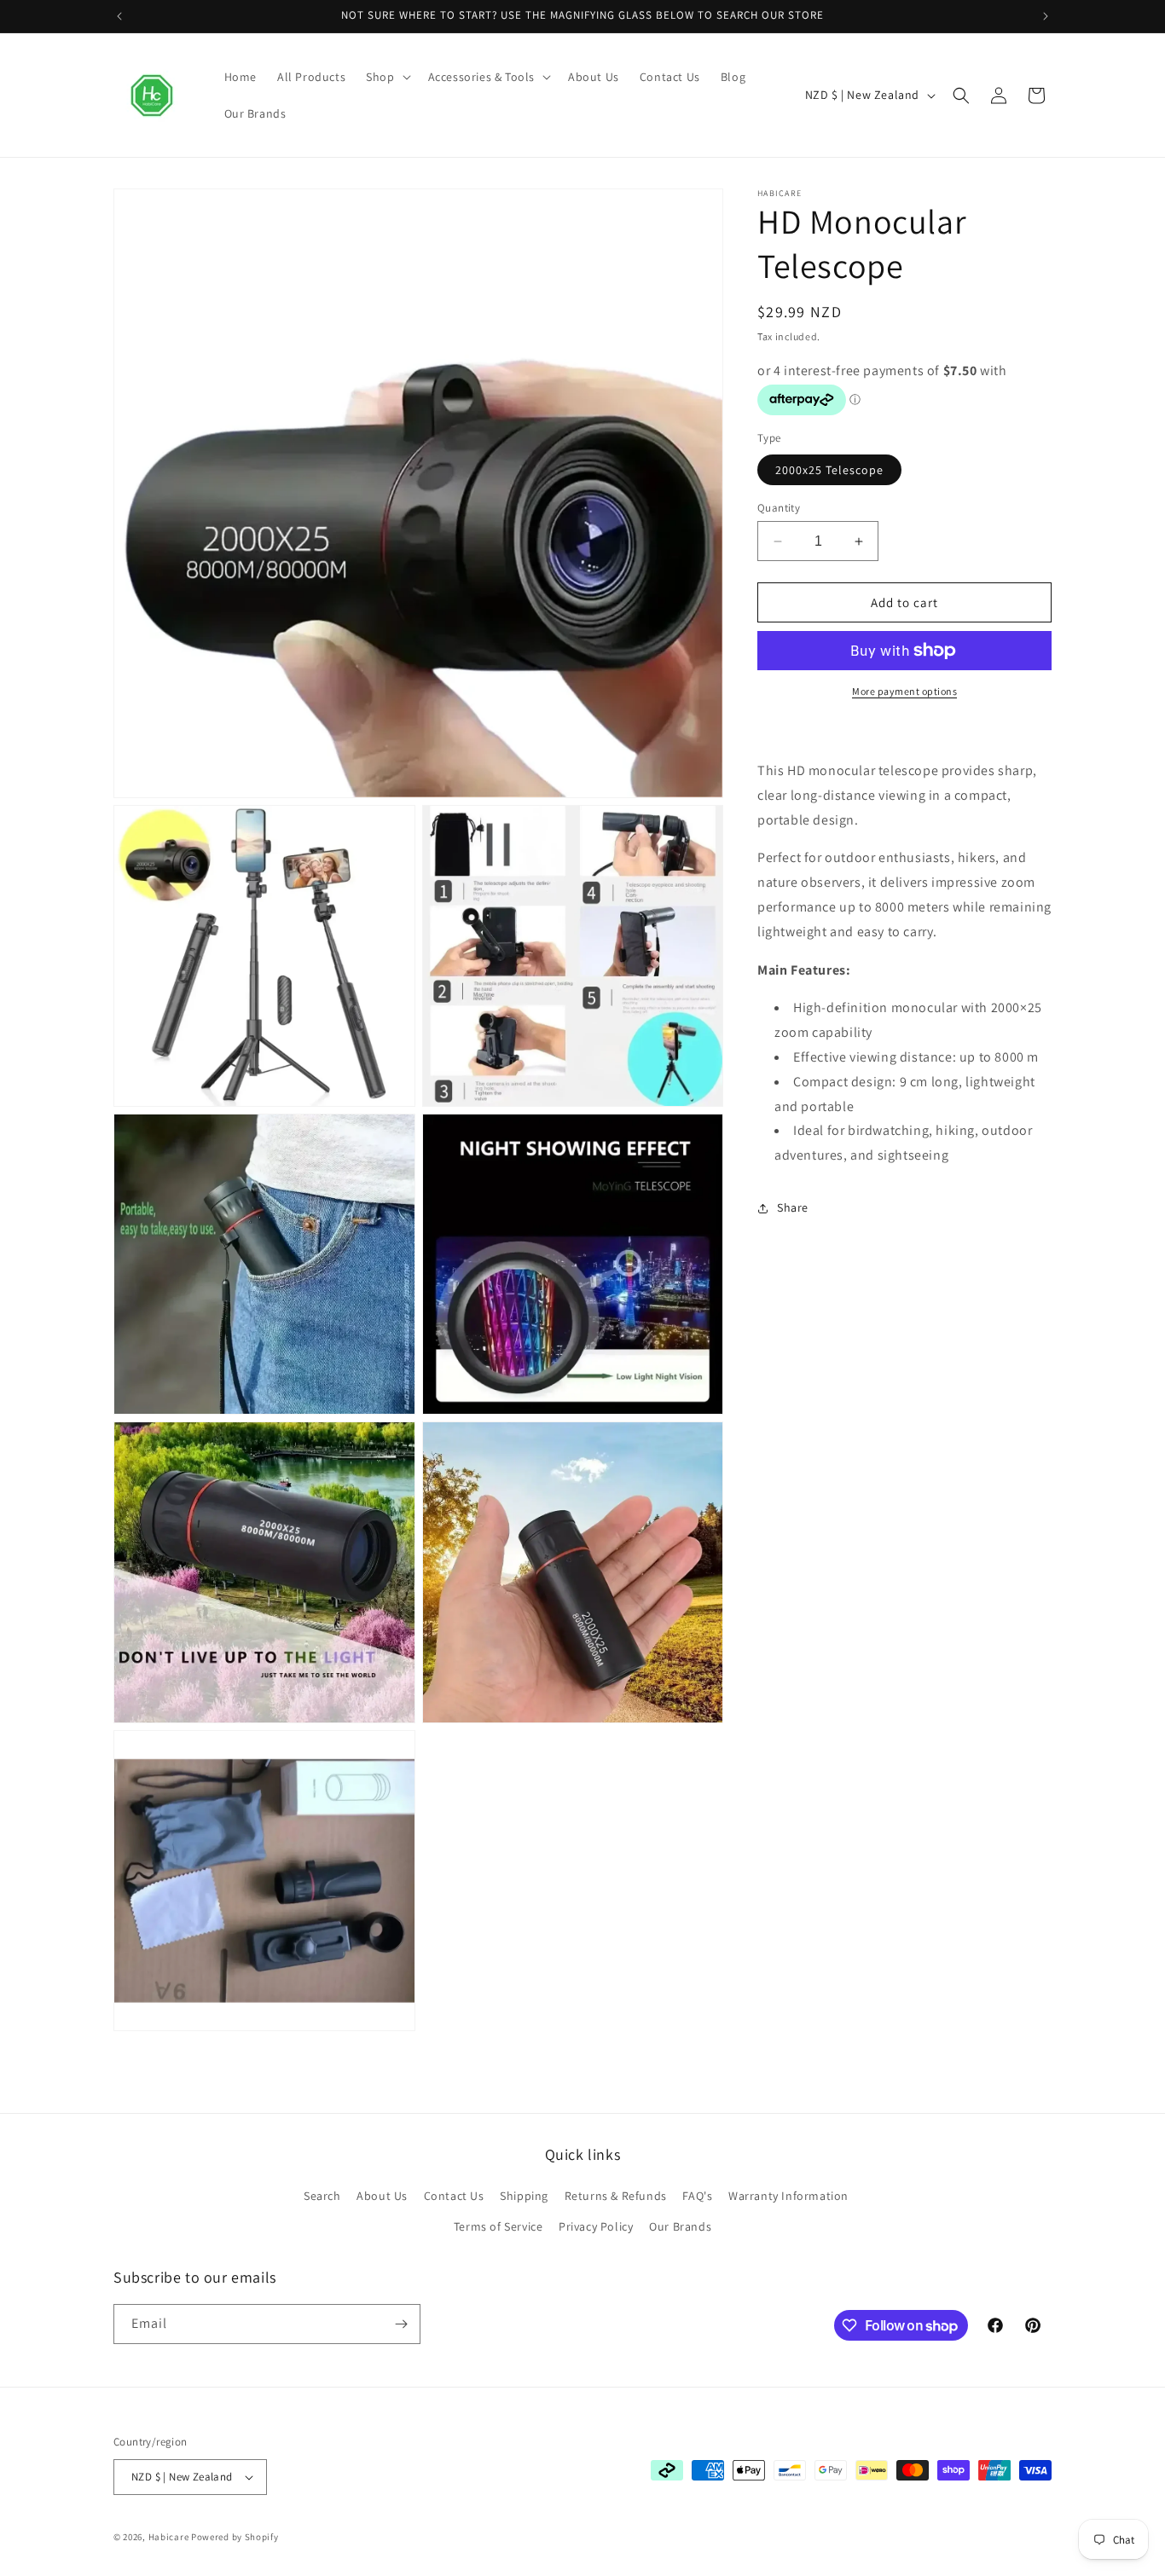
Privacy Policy (596, 2226)
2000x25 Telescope (829, 470)
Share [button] (793, 1207)
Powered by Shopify (235, 2537)
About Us (382, 2196)
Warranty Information (788, 2196)
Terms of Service (498, 2226)
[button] (386, 77)
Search (322, 2196)
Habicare (169, 2537)
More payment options (904, 691)
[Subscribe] (401, 2324)
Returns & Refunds (616, 2196)
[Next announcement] (1046, 16)
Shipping (524, 2196)
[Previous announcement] (119, 16)
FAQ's (697, 2196)
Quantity (779, 508)
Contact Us (454, 2196)
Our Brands (680, 2226)
